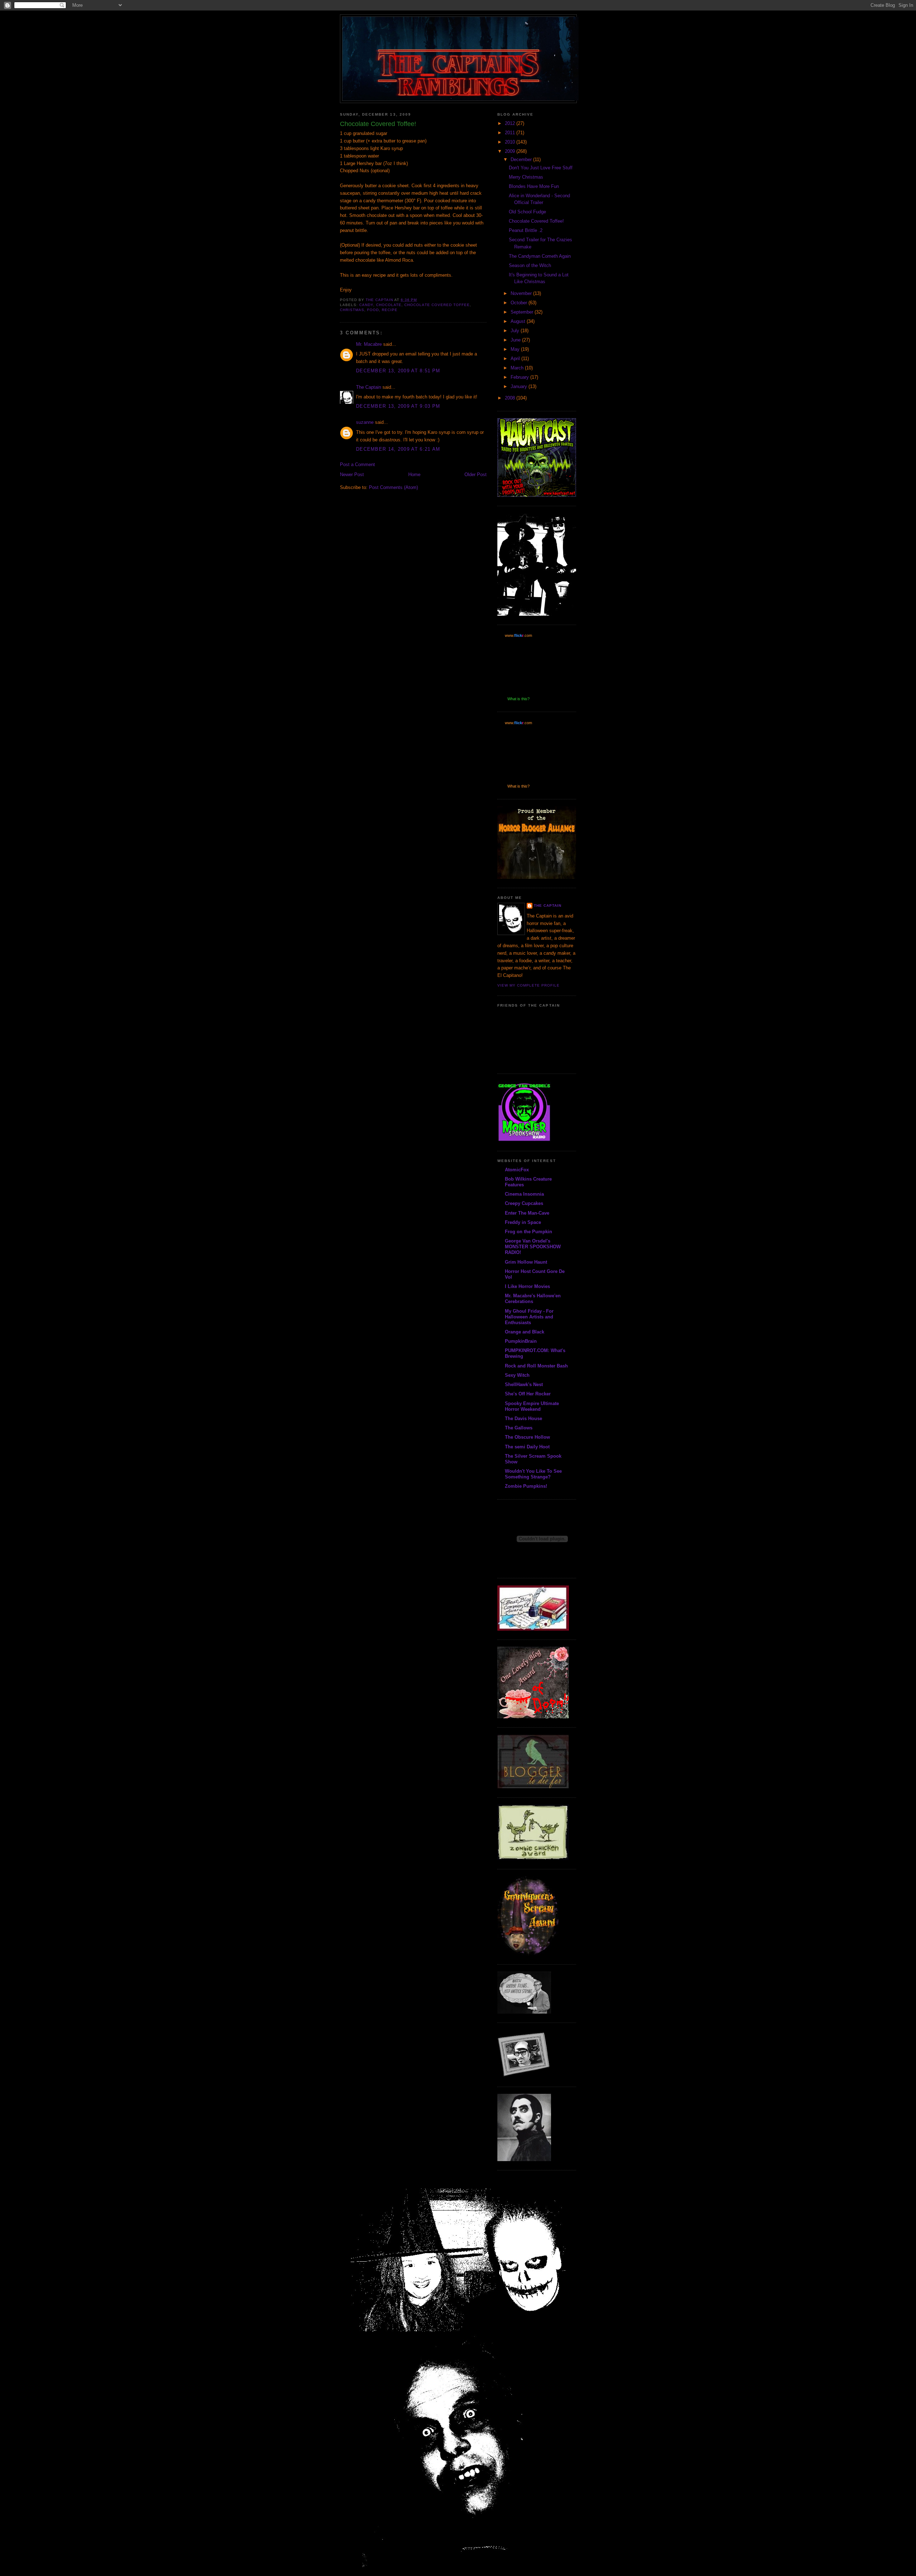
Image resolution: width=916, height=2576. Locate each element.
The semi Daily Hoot (527, 1447)
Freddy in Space (523, 1222)
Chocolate (389, 305)
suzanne (365, 422)
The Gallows (519, 1428)
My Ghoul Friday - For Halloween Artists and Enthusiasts (529, 1317)
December (522, 159)
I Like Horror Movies (527, 1286)
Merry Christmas (526, 177)
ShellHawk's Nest (524, 1384)
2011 (511, 133)
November (522, 293)
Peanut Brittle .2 (526, 230)
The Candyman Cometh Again (540, 256)
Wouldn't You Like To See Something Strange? (533, 1474)
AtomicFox (517, 1170)
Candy (366, 305)
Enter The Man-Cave (527, 1213)
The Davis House (523, 1418)
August (519, 321)
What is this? (518, 699)
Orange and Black (525, 1332)
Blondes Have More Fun (534, 186)
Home (414, 474)
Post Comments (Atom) (393, 487)
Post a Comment (357, 464)
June (516, 340)
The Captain (369, 387)
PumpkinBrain (521, 1341)
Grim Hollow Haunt (526, 1262)
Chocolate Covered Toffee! (536, 221)
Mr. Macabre (369, 344)
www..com (518, 635)
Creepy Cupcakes (524, 1203)
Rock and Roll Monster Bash (536, 1366)
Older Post (476, 474)
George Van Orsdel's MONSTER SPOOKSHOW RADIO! (533, 1247)
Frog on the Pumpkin (528, 1232)
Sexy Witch (517, 1375)
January (520, 386)
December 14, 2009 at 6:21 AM (398, 449)
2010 (511, 142)
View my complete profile (528, 985)
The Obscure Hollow (527, 1437)
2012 (511, 123)
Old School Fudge (527, 212)
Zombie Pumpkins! (526, 1486)
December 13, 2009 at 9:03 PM (398, 406)
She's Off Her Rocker (528, 1394)
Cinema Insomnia (524, 1194)
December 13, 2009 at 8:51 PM (398, 371)
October (520, 303)
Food (373, 310)
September (523, 312)
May (516, 349)
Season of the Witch (530, 265)
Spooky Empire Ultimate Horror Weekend (532, 1406)
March (518, 368)
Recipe (390, 310)
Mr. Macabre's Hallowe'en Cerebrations (533, 1299)
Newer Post (352, 474)
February (520, 377)
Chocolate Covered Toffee (437, 305)
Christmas (352, 310)
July (516, 331)
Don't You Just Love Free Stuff (541, 168)
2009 (511, 151)
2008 (511, 398)
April (516, 359)
